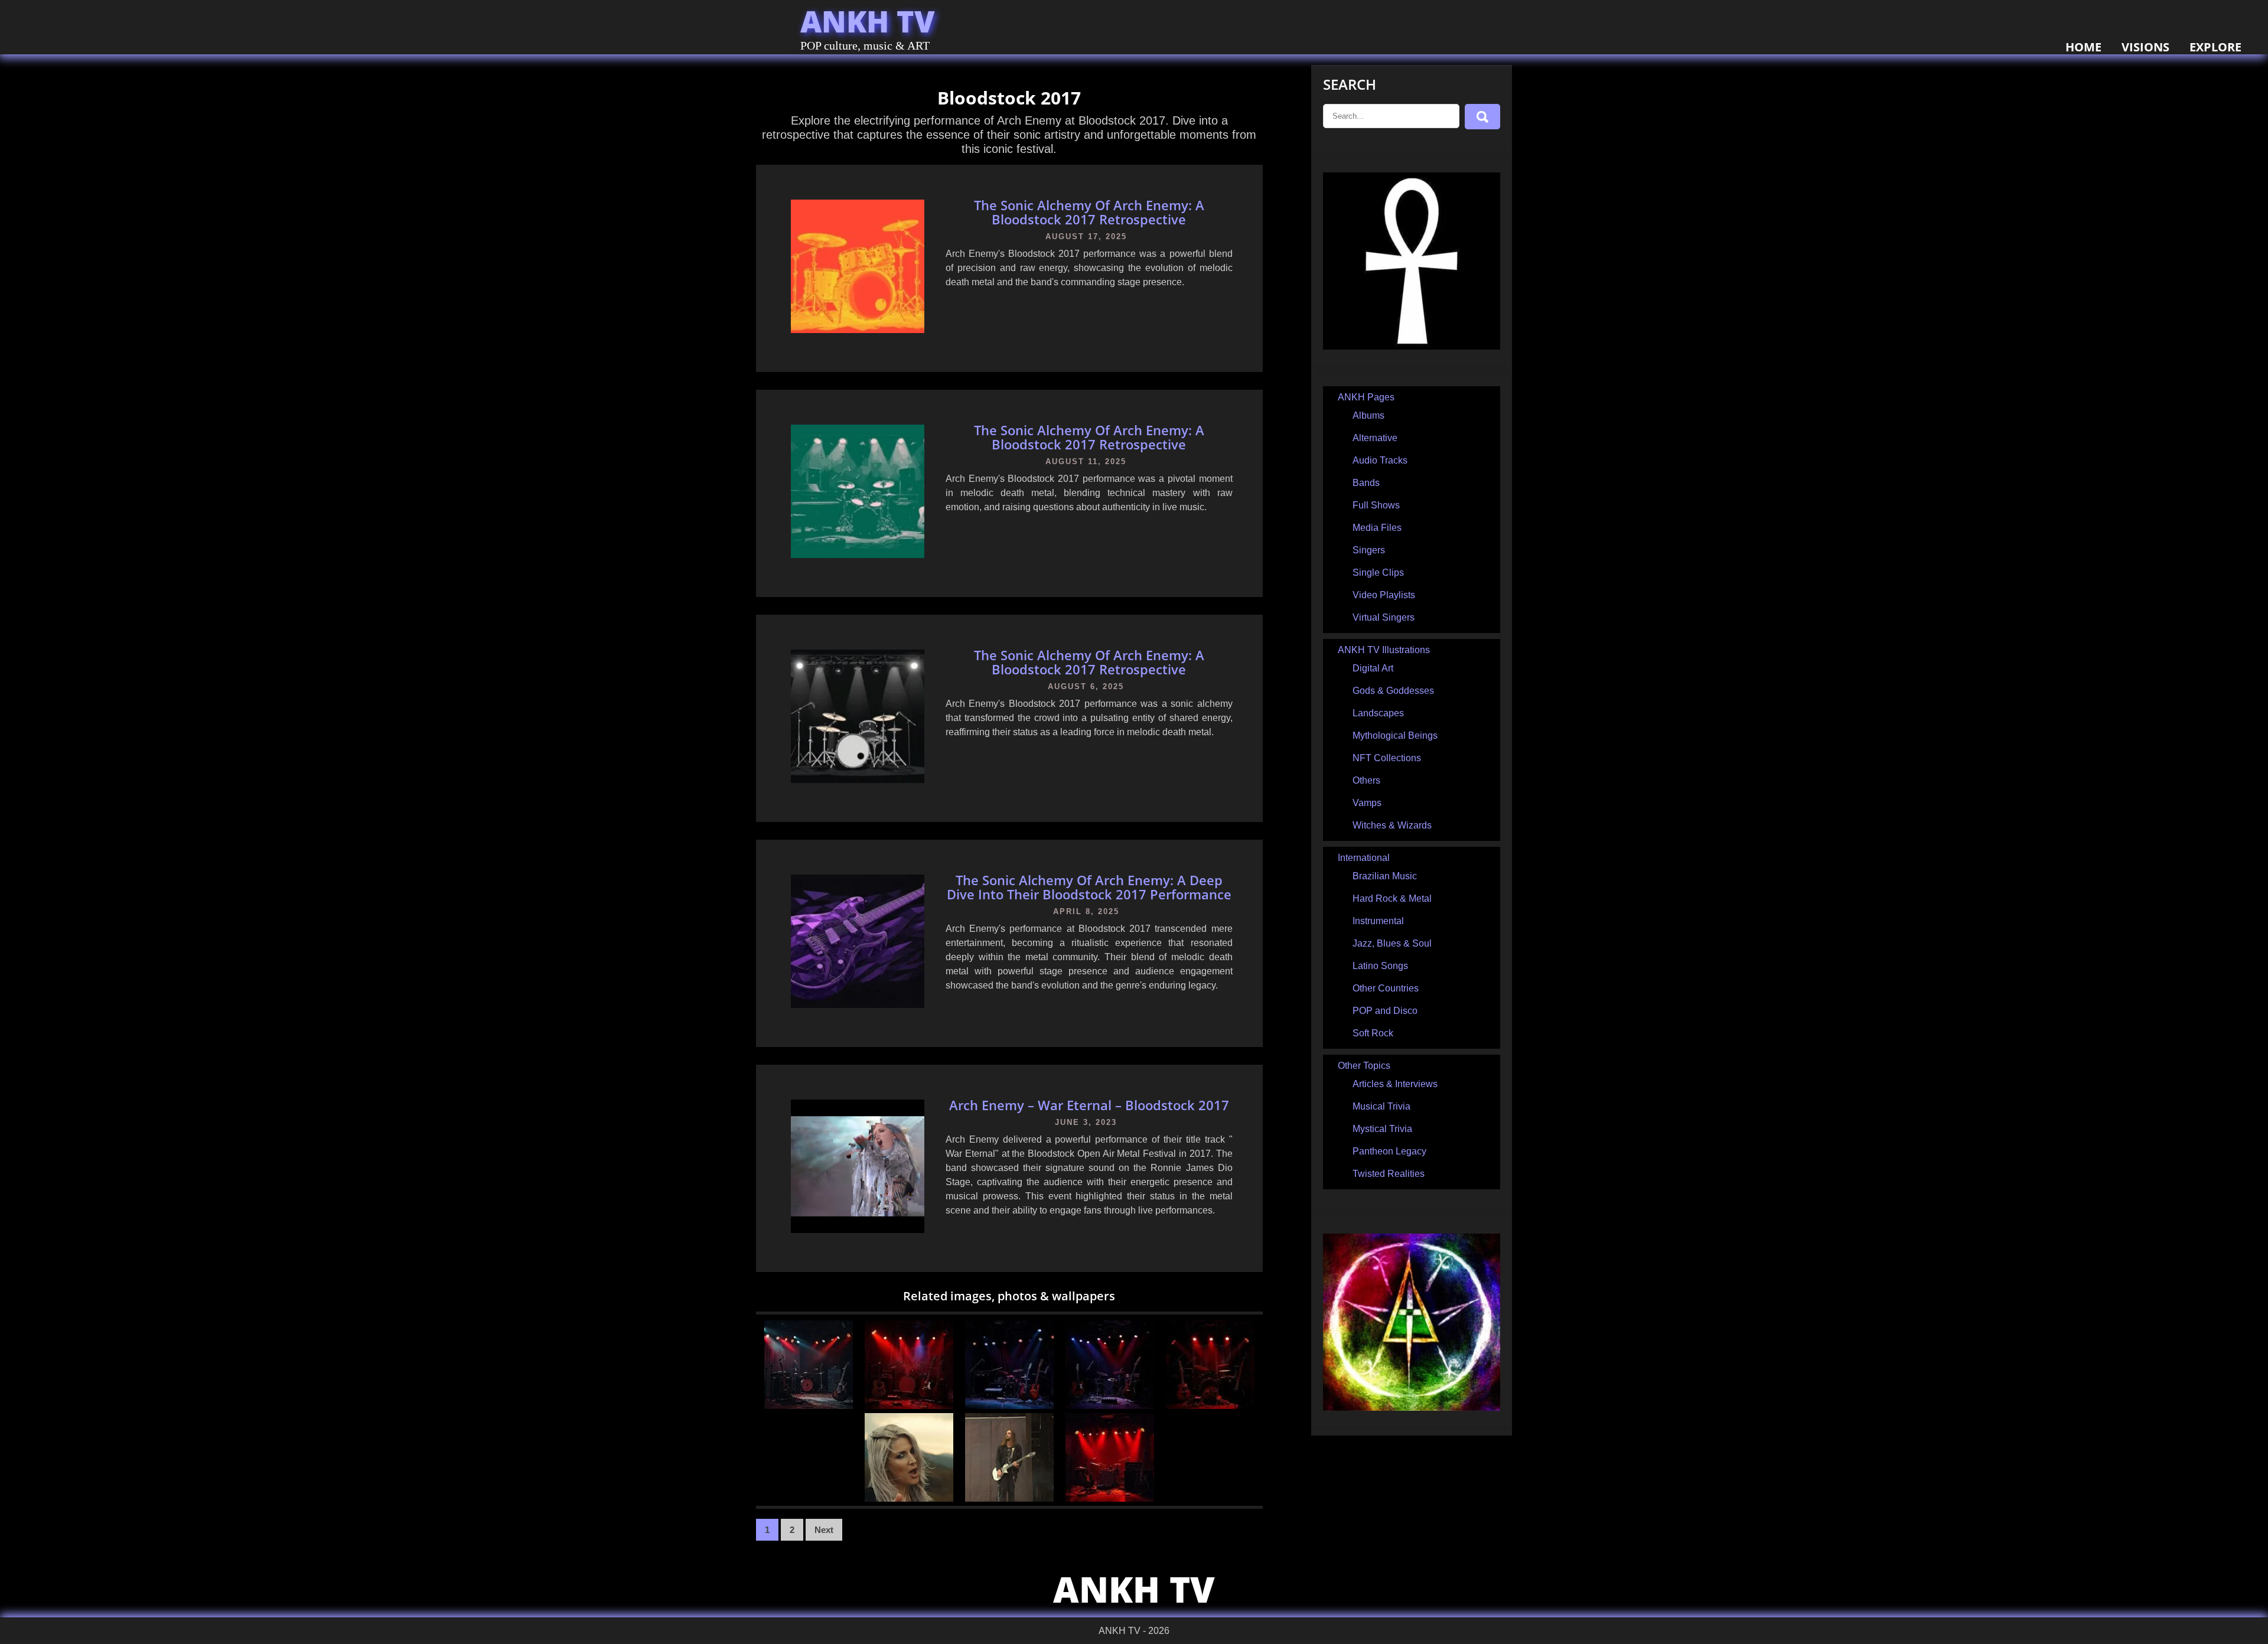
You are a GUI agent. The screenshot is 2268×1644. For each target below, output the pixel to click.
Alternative (1375, 438)
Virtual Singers (1384, 617)
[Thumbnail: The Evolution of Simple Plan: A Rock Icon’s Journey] (1110, 1498)
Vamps (1367, 803)
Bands (1366, 483)
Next (824, 1530)
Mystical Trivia (1382, 1129)
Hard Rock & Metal (1392, 898)
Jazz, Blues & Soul (1392, 943)
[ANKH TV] (1412, 346)
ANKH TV (868, 21)
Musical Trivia (1381, 1106)
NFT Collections (1387, 758)
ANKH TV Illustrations (1384, 650)
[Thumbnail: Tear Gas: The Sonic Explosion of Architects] (1009, 1406)
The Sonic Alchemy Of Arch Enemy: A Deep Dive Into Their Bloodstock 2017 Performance (1089, 887)
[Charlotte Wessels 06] (909, 1498)
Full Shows (1376, 505)
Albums (1368, 415)
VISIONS (2145, 47)
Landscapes (1378, 713)
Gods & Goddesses (1393, 691)
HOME (2083, 47)
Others (1366, 780)
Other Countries (1386, 988)
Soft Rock (1373, 1033)
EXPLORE (2215, 47)
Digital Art (1373, 668)
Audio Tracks (1380, 460)
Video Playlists (1384, 595)
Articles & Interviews (1395, 1084)
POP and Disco (1385, 1011)
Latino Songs (1380, 966)
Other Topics (1364, 1066)
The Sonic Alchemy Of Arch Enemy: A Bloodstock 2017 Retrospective (1089, 212)
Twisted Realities (1389, 1174)
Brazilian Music (1385, 876)
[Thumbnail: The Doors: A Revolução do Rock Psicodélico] (1110, 1406)
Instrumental (1378, 921)
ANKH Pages (1366, 397)
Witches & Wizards (1392, 825)
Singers (1369, 550)
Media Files (1377, 528)
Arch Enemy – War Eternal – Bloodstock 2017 (1089, 1105)
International (1364, 858)
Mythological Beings (1395, 735)
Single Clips (1378, 573)
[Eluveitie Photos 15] (1009, 1498)
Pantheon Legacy (1389, 1151)
